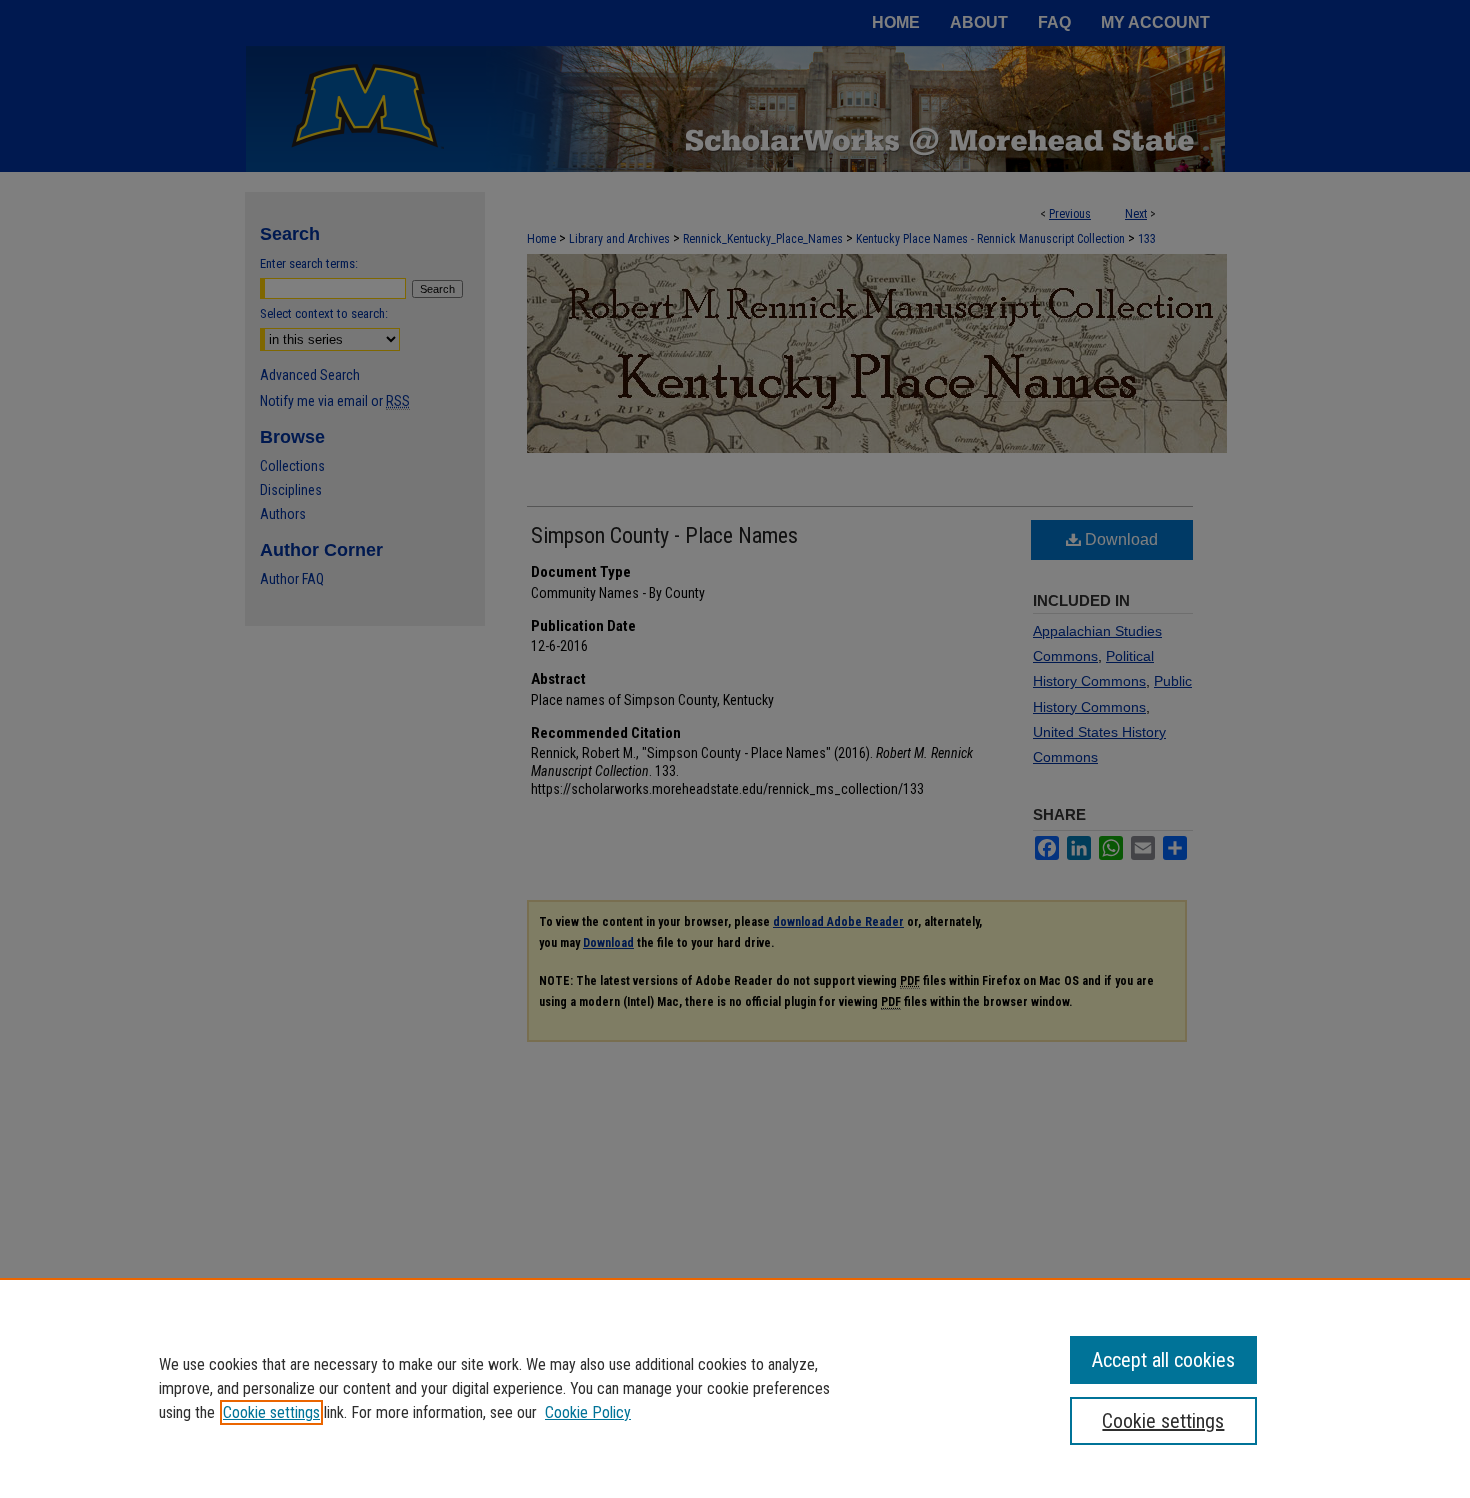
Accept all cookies (1163, 1360)
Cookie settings (271, 1412)
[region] (735, 1388)
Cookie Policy (588, 1412)
